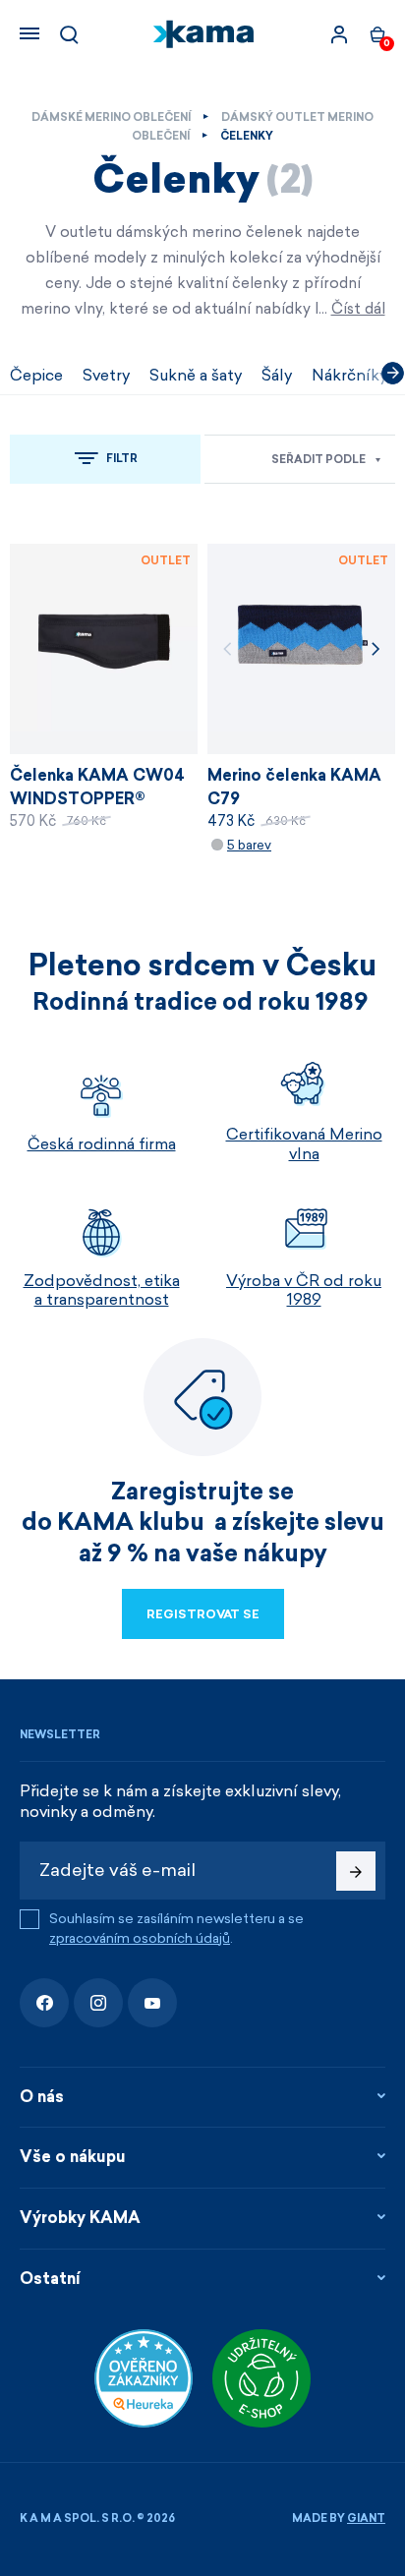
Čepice (36, 375)
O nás (42, 2097)
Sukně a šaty (196, 375)
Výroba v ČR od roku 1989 (304, 1290)
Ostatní (50, 2279)
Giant (366, 2518)
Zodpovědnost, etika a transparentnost (102, 1290)
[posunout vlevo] (12, 373)
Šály (277, 375)
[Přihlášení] (339, 34)
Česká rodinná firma (102, 1144)
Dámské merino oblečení (111, 117)
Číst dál (358, 309)
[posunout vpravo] (393, 373)
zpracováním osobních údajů (140, 1938)
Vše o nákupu (73, 2157)
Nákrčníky (349, 375)
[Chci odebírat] (356, 1871)
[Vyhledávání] (69, 34)
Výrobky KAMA (80, 2218)
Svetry (106, 375)
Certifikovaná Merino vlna (304, 1143)
